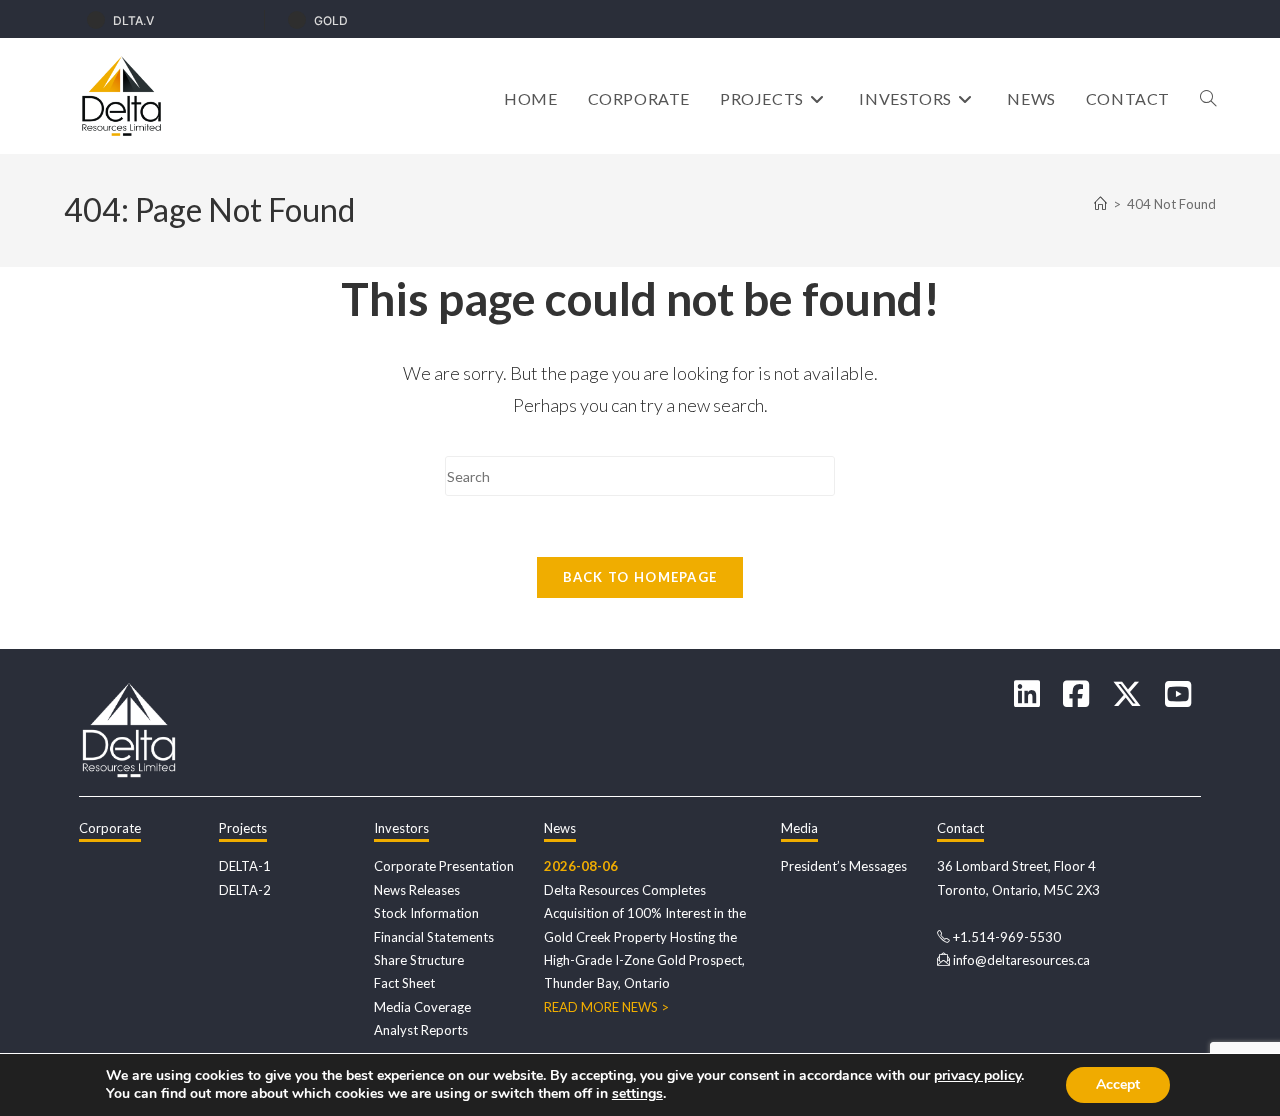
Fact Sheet (404, 983)
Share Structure (419, 960)
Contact (960, 828)
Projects (243, 828)
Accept (1118, 1084)
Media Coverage (422, 1007)
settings (637, 1094)
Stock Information (426, 913)
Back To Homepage (640, 577)
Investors (401, 828)
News (560, 828)
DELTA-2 (245, 890)
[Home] (1100, 204)
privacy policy (977, 1075)
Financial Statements (434, 937)
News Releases (417, 890)
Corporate (110, 828)
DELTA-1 (245, 866)
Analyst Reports (421, 1030)
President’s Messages (844, 866)
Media (799, 828)
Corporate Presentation (444, 866)
